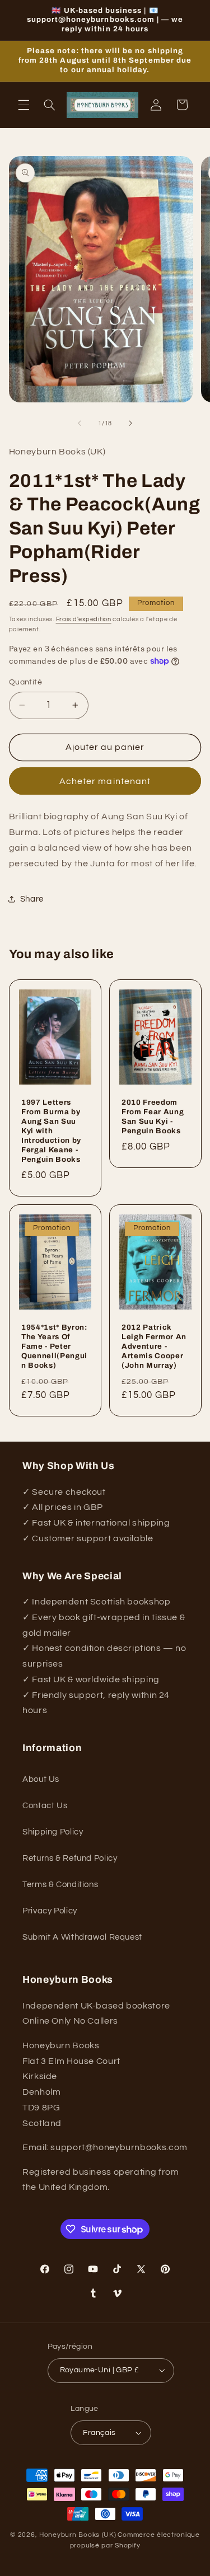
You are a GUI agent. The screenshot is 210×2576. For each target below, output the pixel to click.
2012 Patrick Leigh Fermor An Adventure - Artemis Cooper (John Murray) (154, 1346)
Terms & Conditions (60, 1885)
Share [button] (32, 899)
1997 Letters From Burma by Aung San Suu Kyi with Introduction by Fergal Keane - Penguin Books (51, 1131)
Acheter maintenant (105, 781)
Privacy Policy (50, 1911)
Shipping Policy (53, 1832)
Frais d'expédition (84, 619)
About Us (41, 1779)
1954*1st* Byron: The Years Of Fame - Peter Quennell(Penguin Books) (54, 1346)
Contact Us (45, 1806)
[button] (24, 105)
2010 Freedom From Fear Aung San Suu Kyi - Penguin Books (153, 1116)
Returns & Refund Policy (70, 1858)
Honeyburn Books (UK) (78, 2535)
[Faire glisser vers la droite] (130, 424)
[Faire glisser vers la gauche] (80, 424)
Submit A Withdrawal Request (82, 1937)
